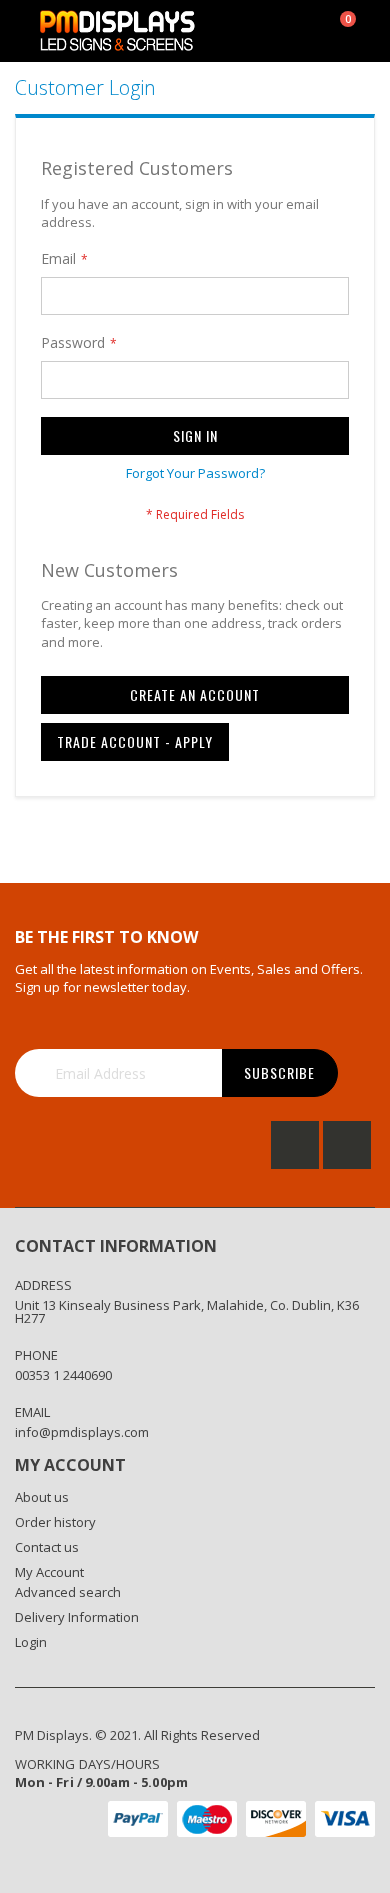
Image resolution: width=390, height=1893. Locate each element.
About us (42, 1497)
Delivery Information (77, 1617)
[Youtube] (347, 1145)
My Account (49, 1572)
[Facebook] (295, 1145)
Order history (55, 1522)
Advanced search (68, 1592)
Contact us (47, 1547)
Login (31, 1642)
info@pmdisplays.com (82, 1432)
